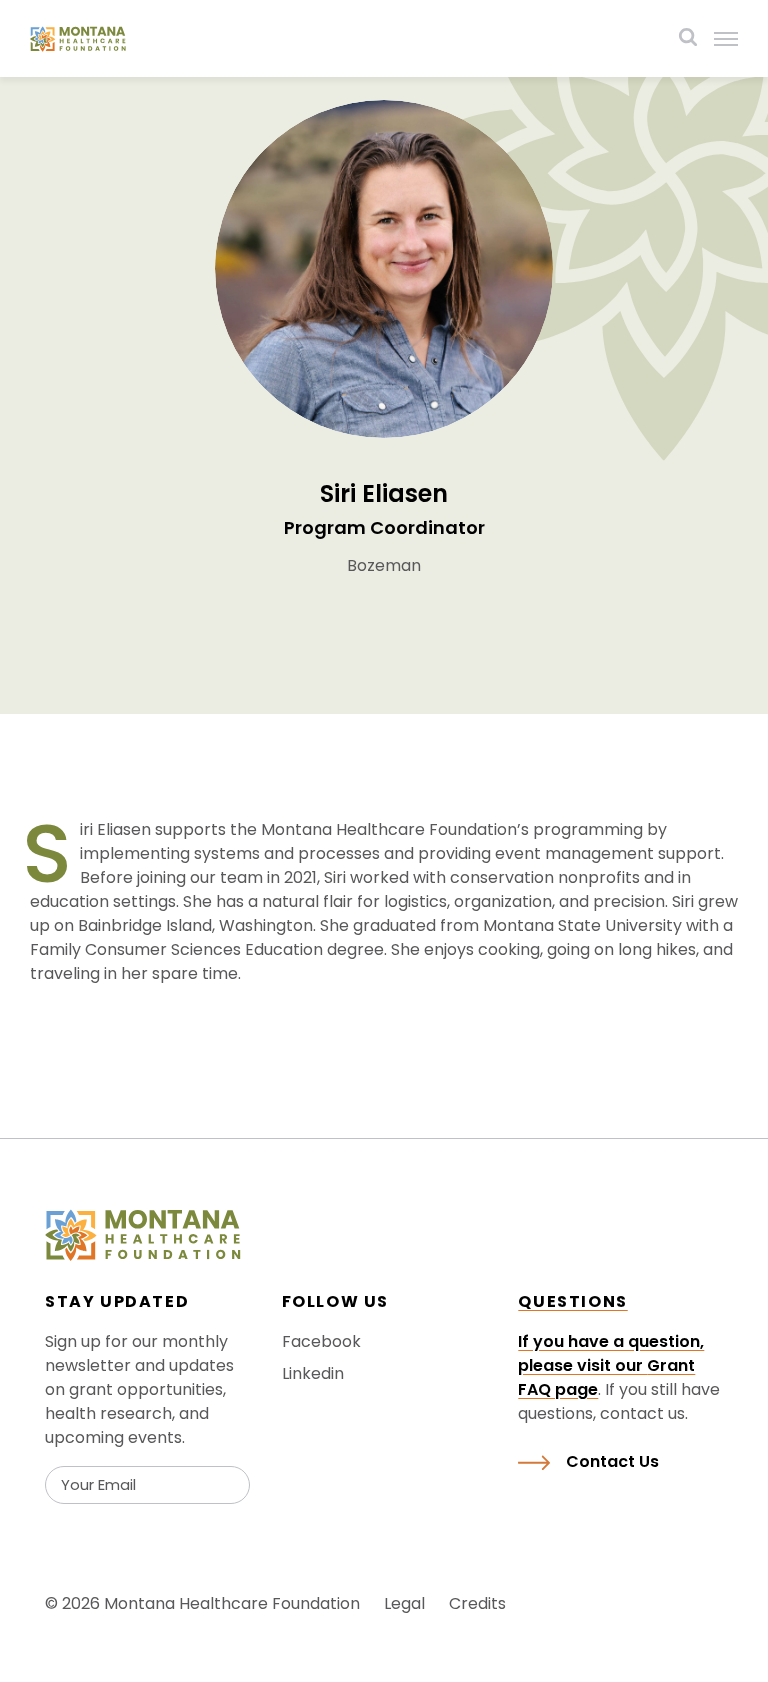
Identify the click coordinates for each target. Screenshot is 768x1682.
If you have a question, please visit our (611, 1353)
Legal (404, 1603)
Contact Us (612, 1461)
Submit (98, 1523)
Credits (477, 1603)
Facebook (321, 1341)
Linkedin (313, 1373)
